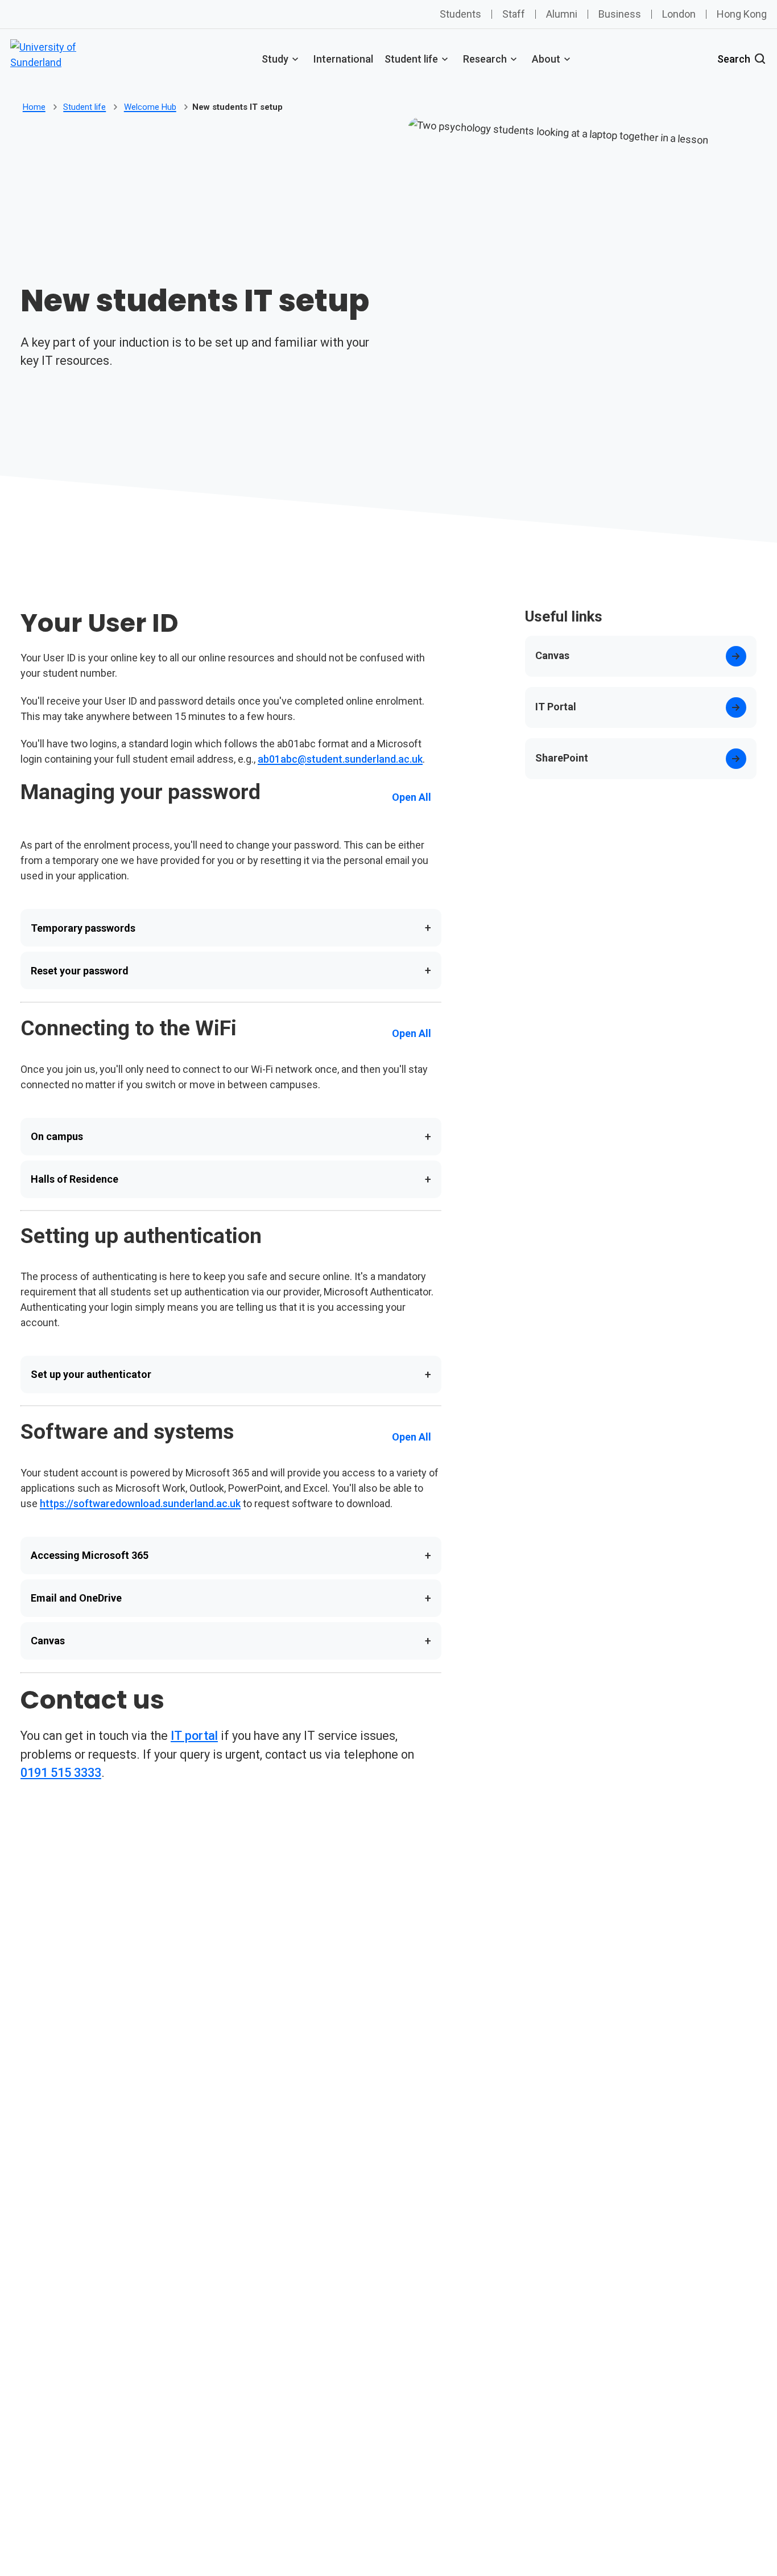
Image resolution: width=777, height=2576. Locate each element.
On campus (231, 1137)
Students (460, 14)
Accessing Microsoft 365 (231, 1556)
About (546, 59)
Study (275, 59)
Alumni (562, 14)
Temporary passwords (231, 928)
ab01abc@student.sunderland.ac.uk (340, 759)
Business (620, 14)
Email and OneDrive (231, 1598)
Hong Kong (742, 14)
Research (485, 59)
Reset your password (231, 970)
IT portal (194, 1736)
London (679, 14)
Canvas (231, 1641)
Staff (514, 14)
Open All (412, 797)
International (343, 59)
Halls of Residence (231, 1179)
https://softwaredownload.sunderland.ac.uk (140, 1503)
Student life (411, 59)
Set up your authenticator (231, 1375)
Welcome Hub (150, 107)
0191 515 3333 (61, 1773)
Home (34, 107)
